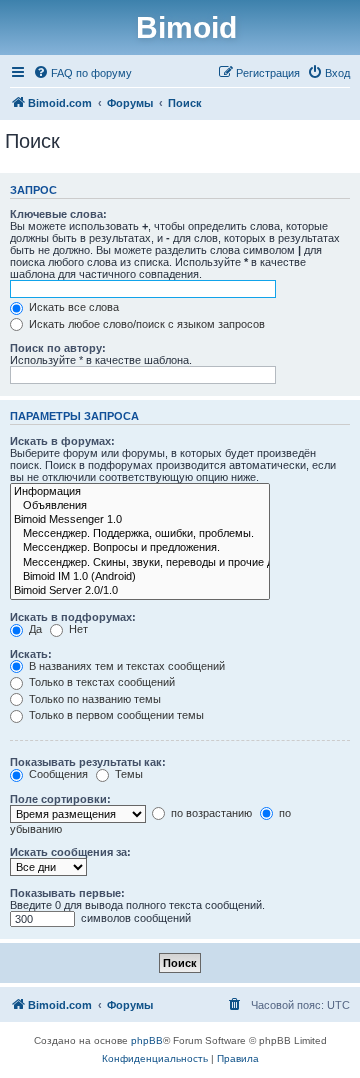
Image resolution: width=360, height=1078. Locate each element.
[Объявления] (140, 506)
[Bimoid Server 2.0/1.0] (140, 591)
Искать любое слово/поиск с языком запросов (145, 324)
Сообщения (57, 774)
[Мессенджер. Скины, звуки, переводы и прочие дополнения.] (140, 563)
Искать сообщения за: (70, 852)
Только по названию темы (93, 699)
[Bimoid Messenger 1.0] (140, 520)
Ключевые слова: (58, 214)
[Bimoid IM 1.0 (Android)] (140, 577)
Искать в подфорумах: (73, 617)
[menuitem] (82, 73)
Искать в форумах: (62, 441)
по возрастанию (210, 813)
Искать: (31, 654)
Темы (127, 774)
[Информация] (140, 492)
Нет (77, 629)
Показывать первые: (67, 893)
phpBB (147, 1040)
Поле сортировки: (60, 799)
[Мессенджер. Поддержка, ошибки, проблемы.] (140, 534)
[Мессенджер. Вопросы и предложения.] (140, 548)
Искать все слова (72, 307)
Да (34, 629)
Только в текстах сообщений (100, 682)
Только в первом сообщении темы (115, 715)
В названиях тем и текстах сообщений (125, 666)
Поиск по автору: (58, 348)
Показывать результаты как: (88, 762)
